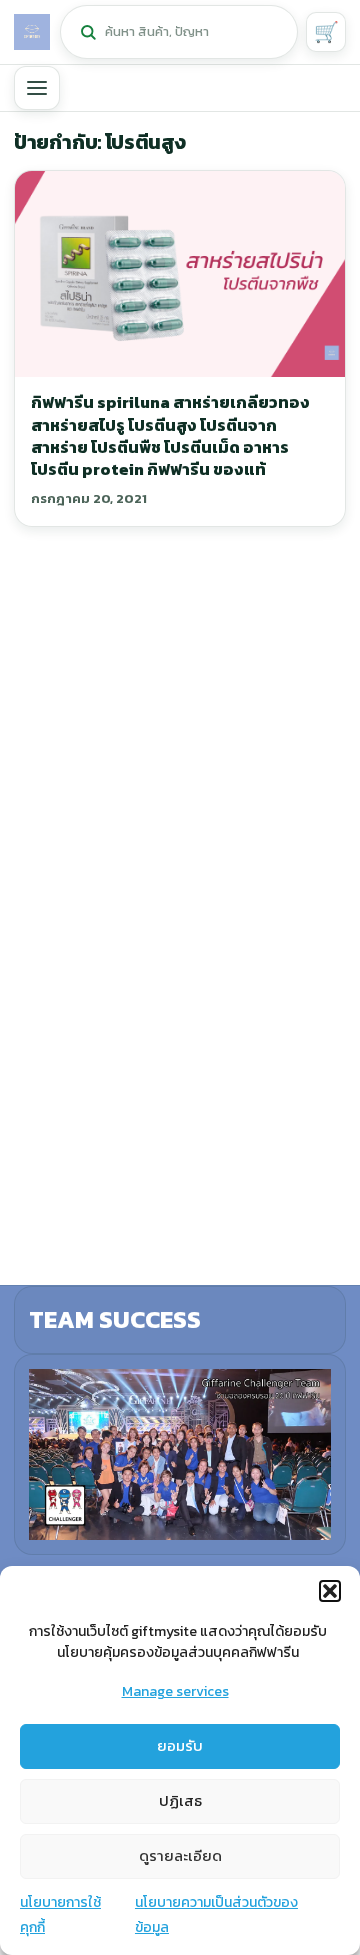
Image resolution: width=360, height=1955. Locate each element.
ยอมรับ (180, 1745)
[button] (330, 1591)
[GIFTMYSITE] (32, 32)
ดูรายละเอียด (180, 1855)
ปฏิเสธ (180, 1800)
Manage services (175, 1691)
